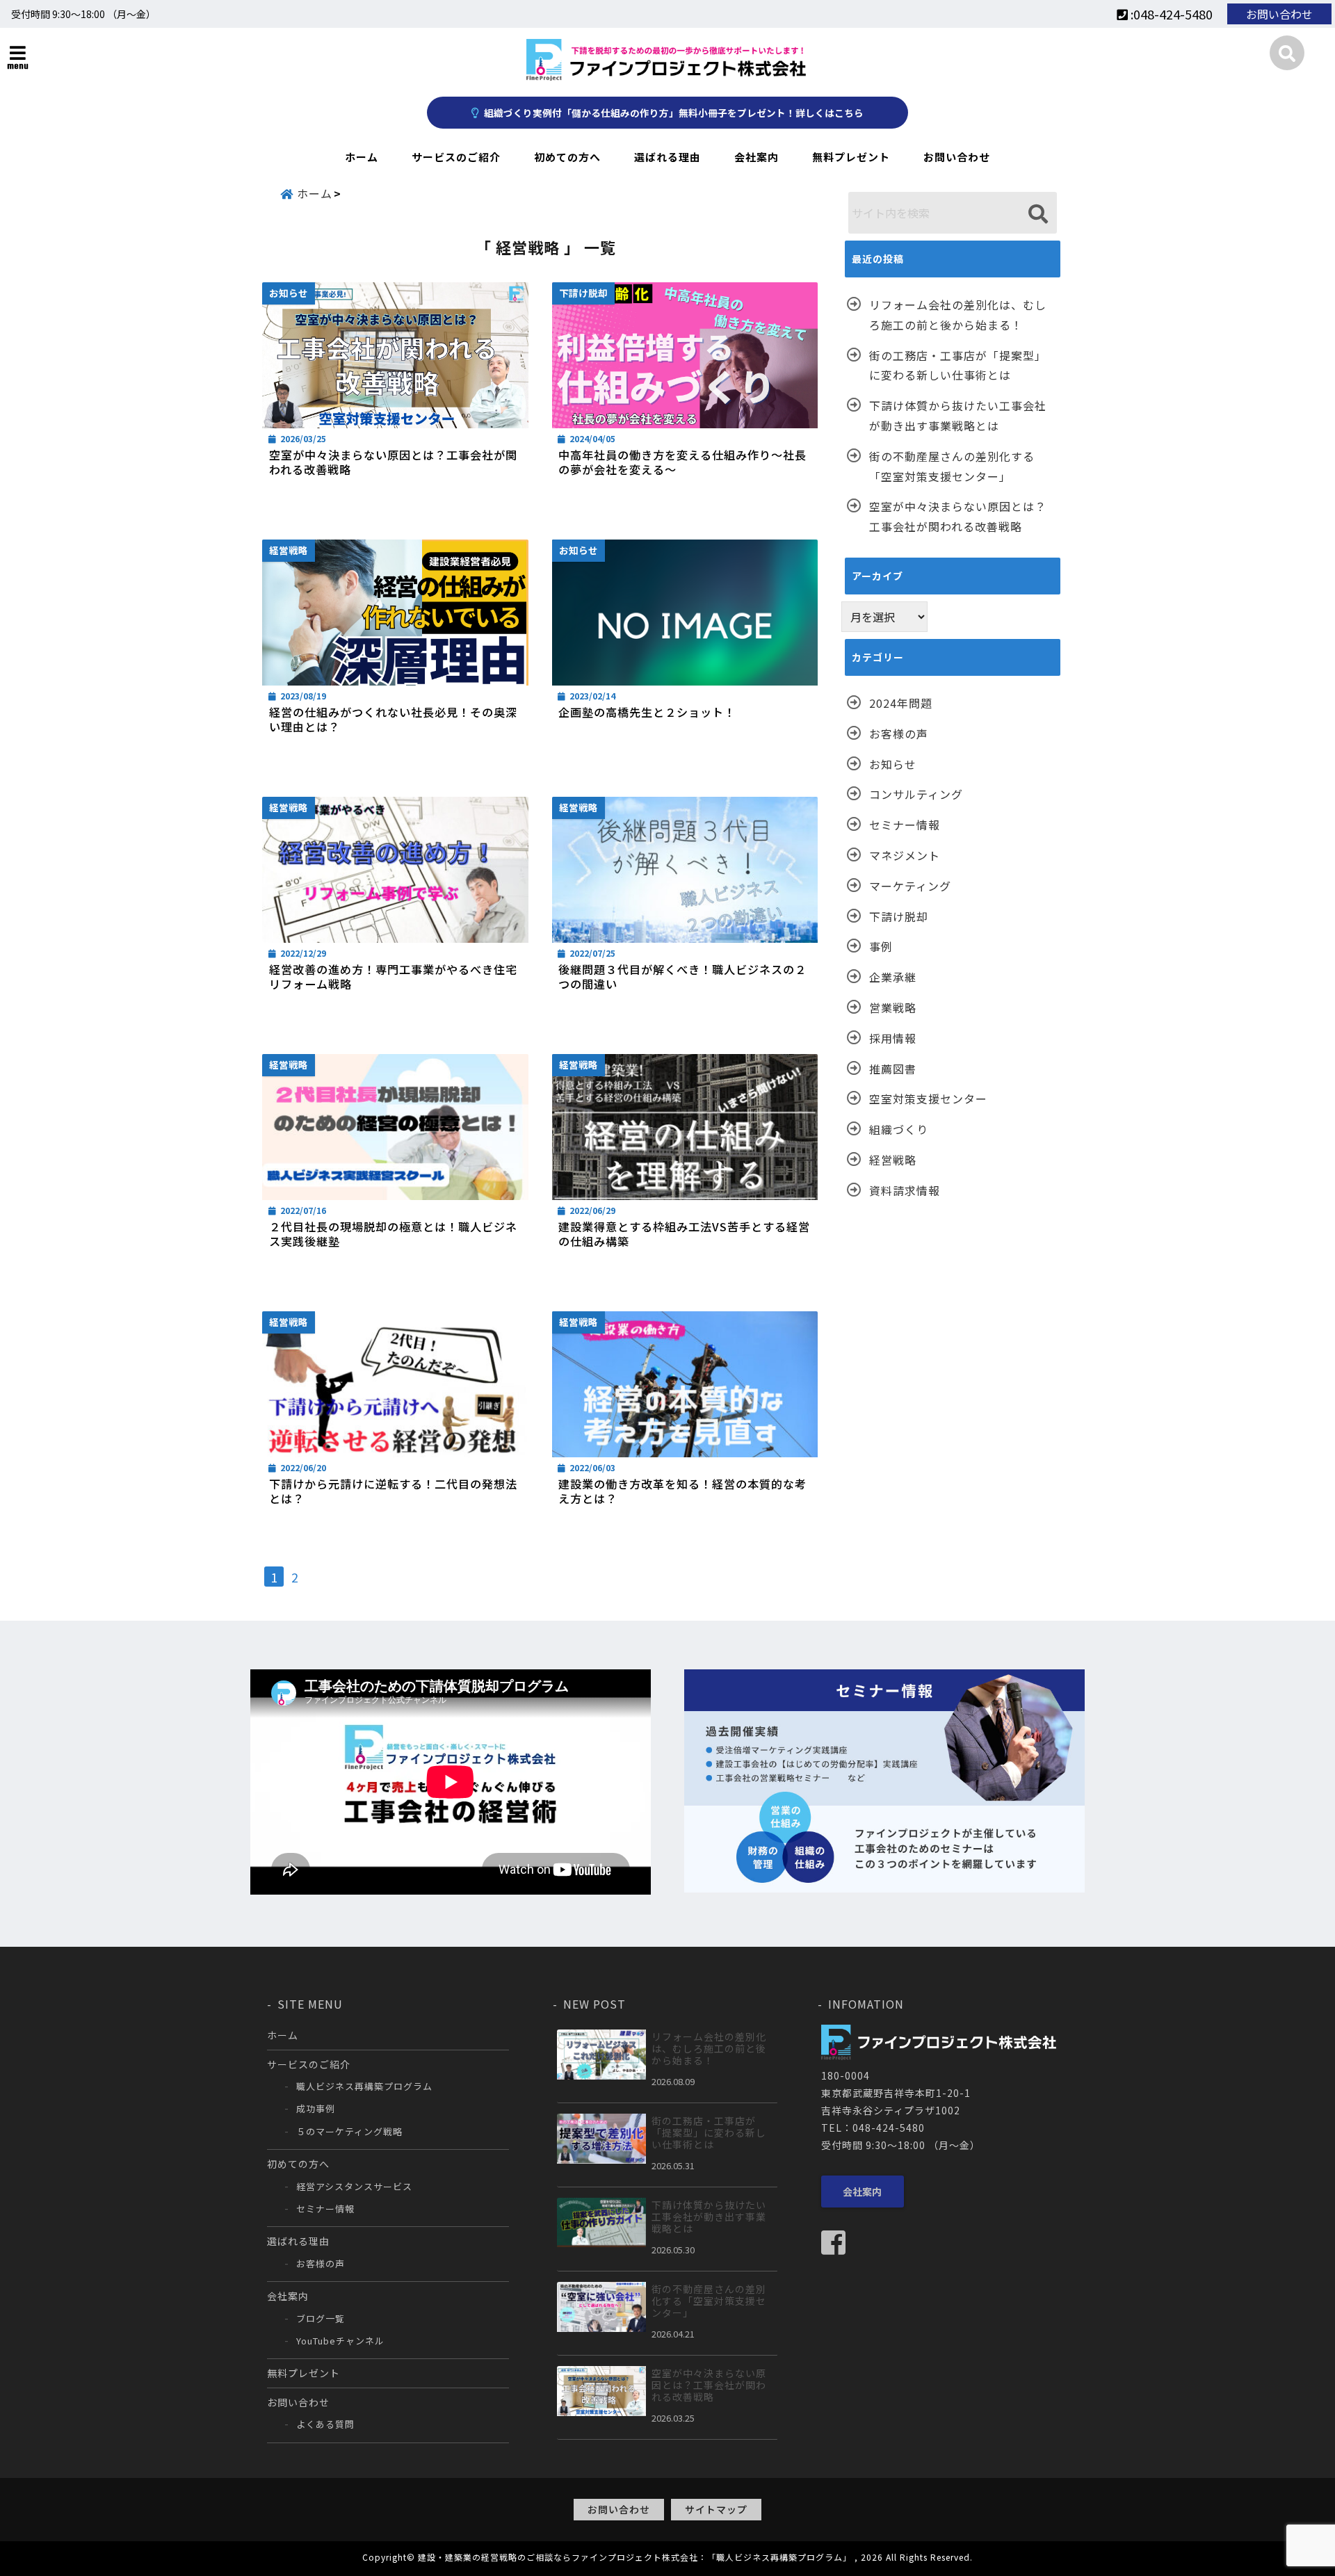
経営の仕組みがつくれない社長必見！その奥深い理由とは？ (393, 720)
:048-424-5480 (1170, 14)
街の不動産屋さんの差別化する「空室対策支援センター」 (952, 466)
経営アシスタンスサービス (354, 2186)
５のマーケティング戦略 (349, 2131)
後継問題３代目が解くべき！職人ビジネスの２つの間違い (682, 977)
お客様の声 (899, 734)
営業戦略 (893, 1007)
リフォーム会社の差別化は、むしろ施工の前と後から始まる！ (958, 315)
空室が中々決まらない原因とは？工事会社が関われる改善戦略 (393, 462)
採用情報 (893, 1038)
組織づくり (899, 1129)
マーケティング (910, 886)
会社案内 (756, 157)
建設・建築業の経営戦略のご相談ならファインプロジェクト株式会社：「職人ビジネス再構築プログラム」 (635, 2557)
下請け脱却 (899, 916)
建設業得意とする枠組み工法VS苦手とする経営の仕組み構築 (684, 1234)
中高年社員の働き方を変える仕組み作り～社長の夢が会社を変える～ (682, 462)
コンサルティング (916, 794)
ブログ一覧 (321, 2318)
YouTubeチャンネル (340, 2341)
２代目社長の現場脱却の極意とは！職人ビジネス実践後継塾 (393, 1234)
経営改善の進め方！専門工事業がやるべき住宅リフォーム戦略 (393, 977)
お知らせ (893, 764)
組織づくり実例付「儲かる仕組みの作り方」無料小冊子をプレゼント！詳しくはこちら (673, 113)
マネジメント (905, 855)
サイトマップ (716, 2509)
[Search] (1038, 214)
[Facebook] (839, 2242)
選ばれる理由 (667, 157)
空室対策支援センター (928, 1099)
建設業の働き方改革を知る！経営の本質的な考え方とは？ (682, 1491)
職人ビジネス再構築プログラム (364, 2086)
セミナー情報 (905, 825)
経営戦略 (893, 1160)
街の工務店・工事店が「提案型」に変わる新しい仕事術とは (958, 365)
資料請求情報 (905, 1190)
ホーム (362, 157)
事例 (881, 946)
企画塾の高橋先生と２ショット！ (647, 712)
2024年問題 (901, 703)
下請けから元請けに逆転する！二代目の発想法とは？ (393, 1491)
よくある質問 (325, 2424)
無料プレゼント (851, 157)
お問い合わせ (1279, 14)
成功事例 (316, 2108)
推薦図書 (893, 1069)
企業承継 (893, 977)
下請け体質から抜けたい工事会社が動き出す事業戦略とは (958, 415)
